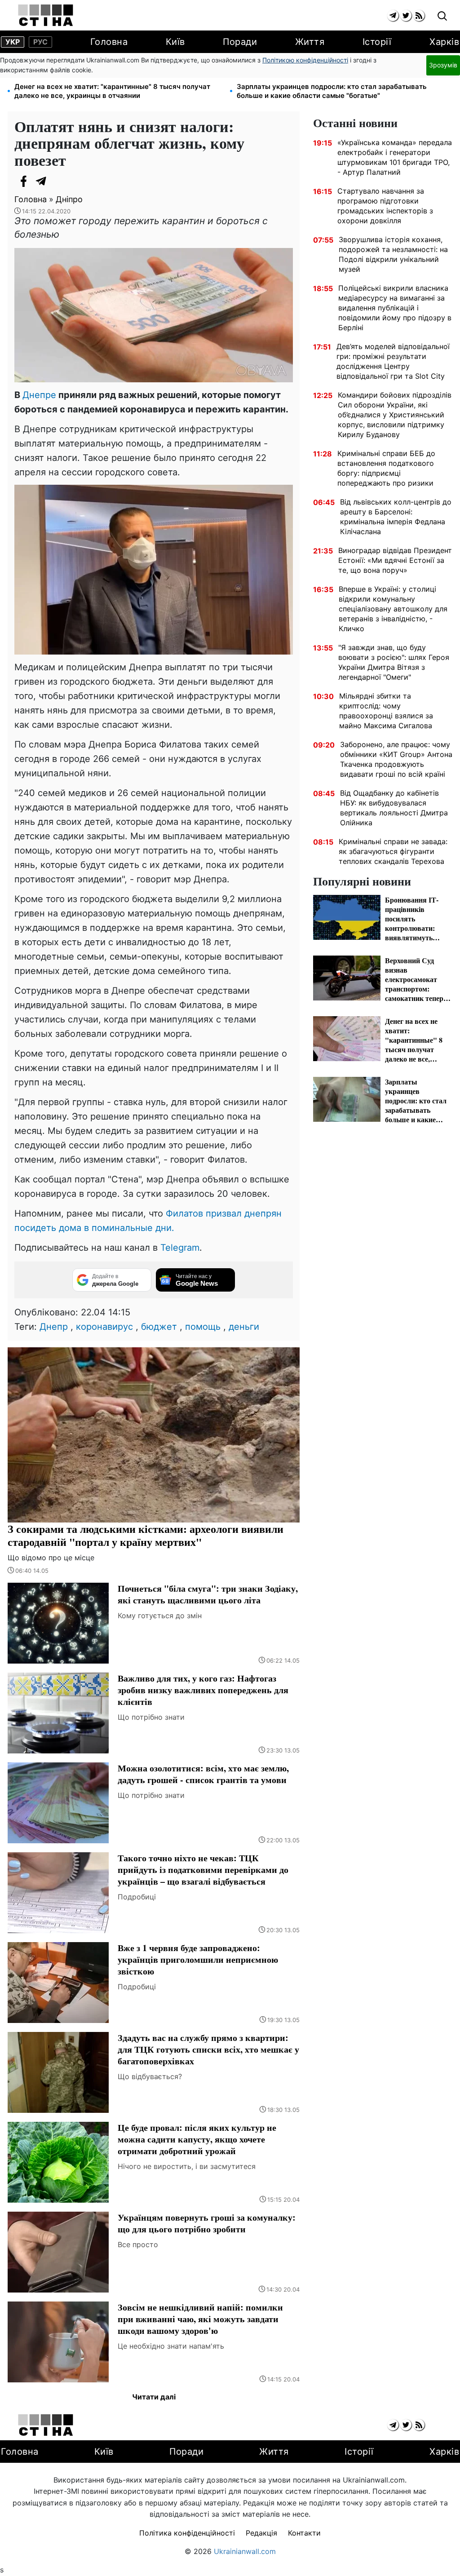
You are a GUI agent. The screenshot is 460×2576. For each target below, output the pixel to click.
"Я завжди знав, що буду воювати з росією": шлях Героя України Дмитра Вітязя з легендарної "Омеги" (394, 662)
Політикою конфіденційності (305, 60)
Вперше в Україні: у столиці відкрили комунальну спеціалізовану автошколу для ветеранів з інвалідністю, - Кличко (393, 609)
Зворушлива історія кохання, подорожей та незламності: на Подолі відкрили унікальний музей (393, 254)
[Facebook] (23, 181)
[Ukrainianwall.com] (46, 15)
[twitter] (406, 15)
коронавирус (104, 1327)
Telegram (180, 1248)
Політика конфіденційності (187, 2533)
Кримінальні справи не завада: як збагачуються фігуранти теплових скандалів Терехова (393, 851)
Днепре (39, 395)
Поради (240, 42)
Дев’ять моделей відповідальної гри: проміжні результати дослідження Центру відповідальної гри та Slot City (393, 361)
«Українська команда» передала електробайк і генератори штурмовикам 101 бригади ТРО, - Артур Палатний (395, 157)
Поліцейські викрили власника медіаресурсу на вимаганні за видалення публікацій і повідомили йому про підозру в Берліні (395, 308)
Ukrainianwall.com (245, 2551)
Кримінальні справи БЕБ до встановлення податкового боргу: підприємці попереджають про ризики (386, 468)
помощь (203, 1327)
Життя (310, 42)
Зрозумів (443, 65)
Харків (444, 42)
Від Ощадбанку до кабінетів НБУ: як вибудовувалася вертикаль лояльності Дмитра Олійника (394, 808)
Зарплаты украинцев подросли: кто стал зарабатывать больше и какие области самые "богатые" (332, 91)
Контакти (304, 2533)
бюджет (159, 1327)
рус (40, 42)
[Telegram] (41, 181)
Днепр (54, 1327)
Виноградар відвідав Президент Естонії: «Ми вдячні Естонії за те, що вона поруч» (395, 560)
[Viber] (59, 181)
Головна (109, 42)
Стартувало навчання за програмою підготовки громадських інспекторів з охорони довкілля (385, 206)
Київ (175, 42)
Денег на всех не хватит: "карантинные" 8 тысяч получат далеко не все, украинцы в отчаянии (112, 91)
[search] (442, 16)
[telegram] (393, 15)
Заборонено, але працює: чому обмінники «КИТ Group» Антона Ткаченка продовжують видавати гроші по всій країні (396, 759)
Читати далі (154, 2397)
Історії (377, 42)
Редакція (261, 2533)
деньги (244, 1327)
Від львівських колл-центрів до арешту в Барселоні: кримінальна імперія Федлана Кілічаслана (396, 517)
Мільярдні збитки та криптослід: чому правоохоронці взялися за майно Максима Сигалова (386, 711)
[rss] (419, 15)
